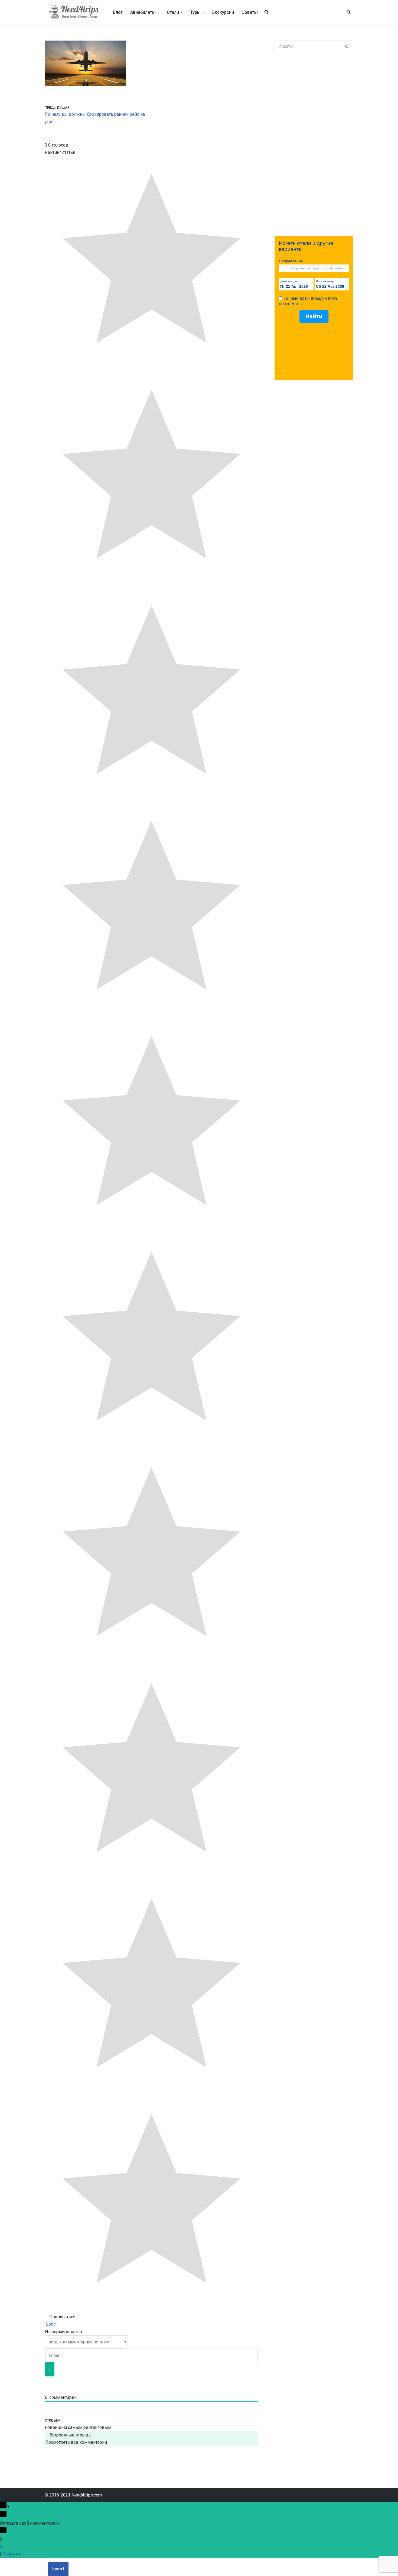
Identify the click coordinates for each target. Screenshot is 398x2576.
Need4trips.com (87, 2495)
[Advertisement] (314, 144)
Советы (250, 12)
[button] (158, 12)
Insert (58, 2569)
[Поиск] (349, 12)
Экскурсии (223, 12)
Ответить (12, 2554)
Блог (118, 12)
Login (51, 2324)
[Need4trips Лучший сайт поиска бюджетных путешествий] (74, 12)
